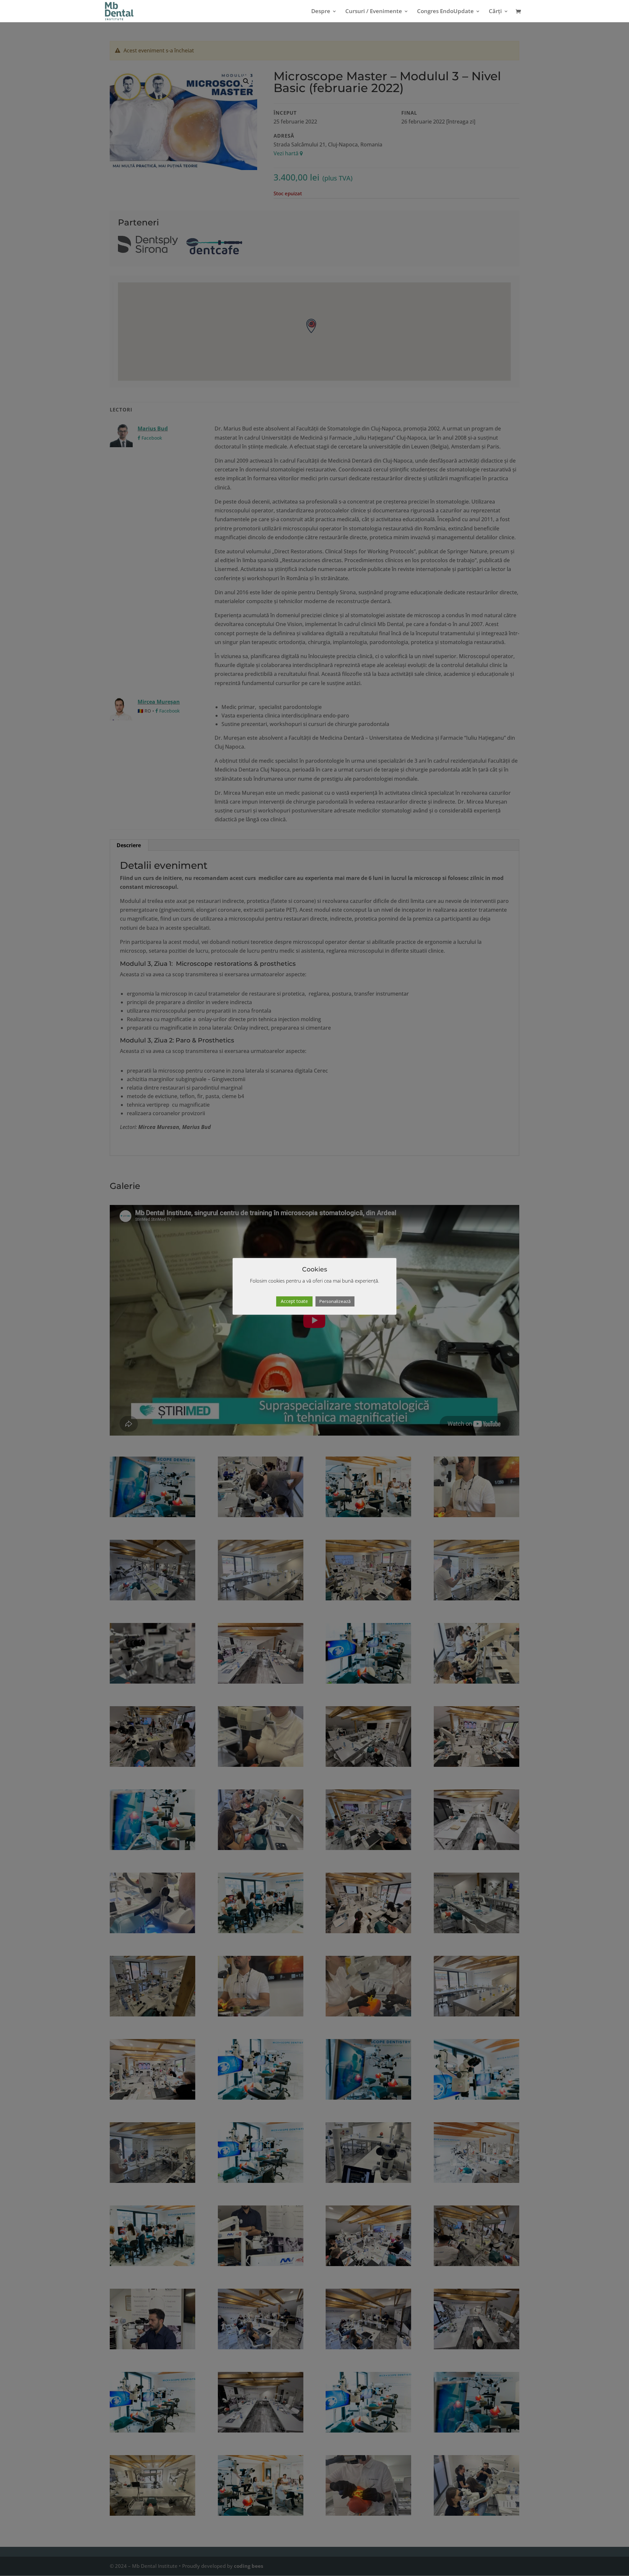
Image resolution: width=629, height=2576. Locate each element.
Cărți (495, 12)
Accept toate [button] (294, 1301)
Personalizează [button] (335, 1301)
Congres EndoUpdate (445, 12)
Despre (321, 12)
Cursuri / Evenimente (374, 12)
